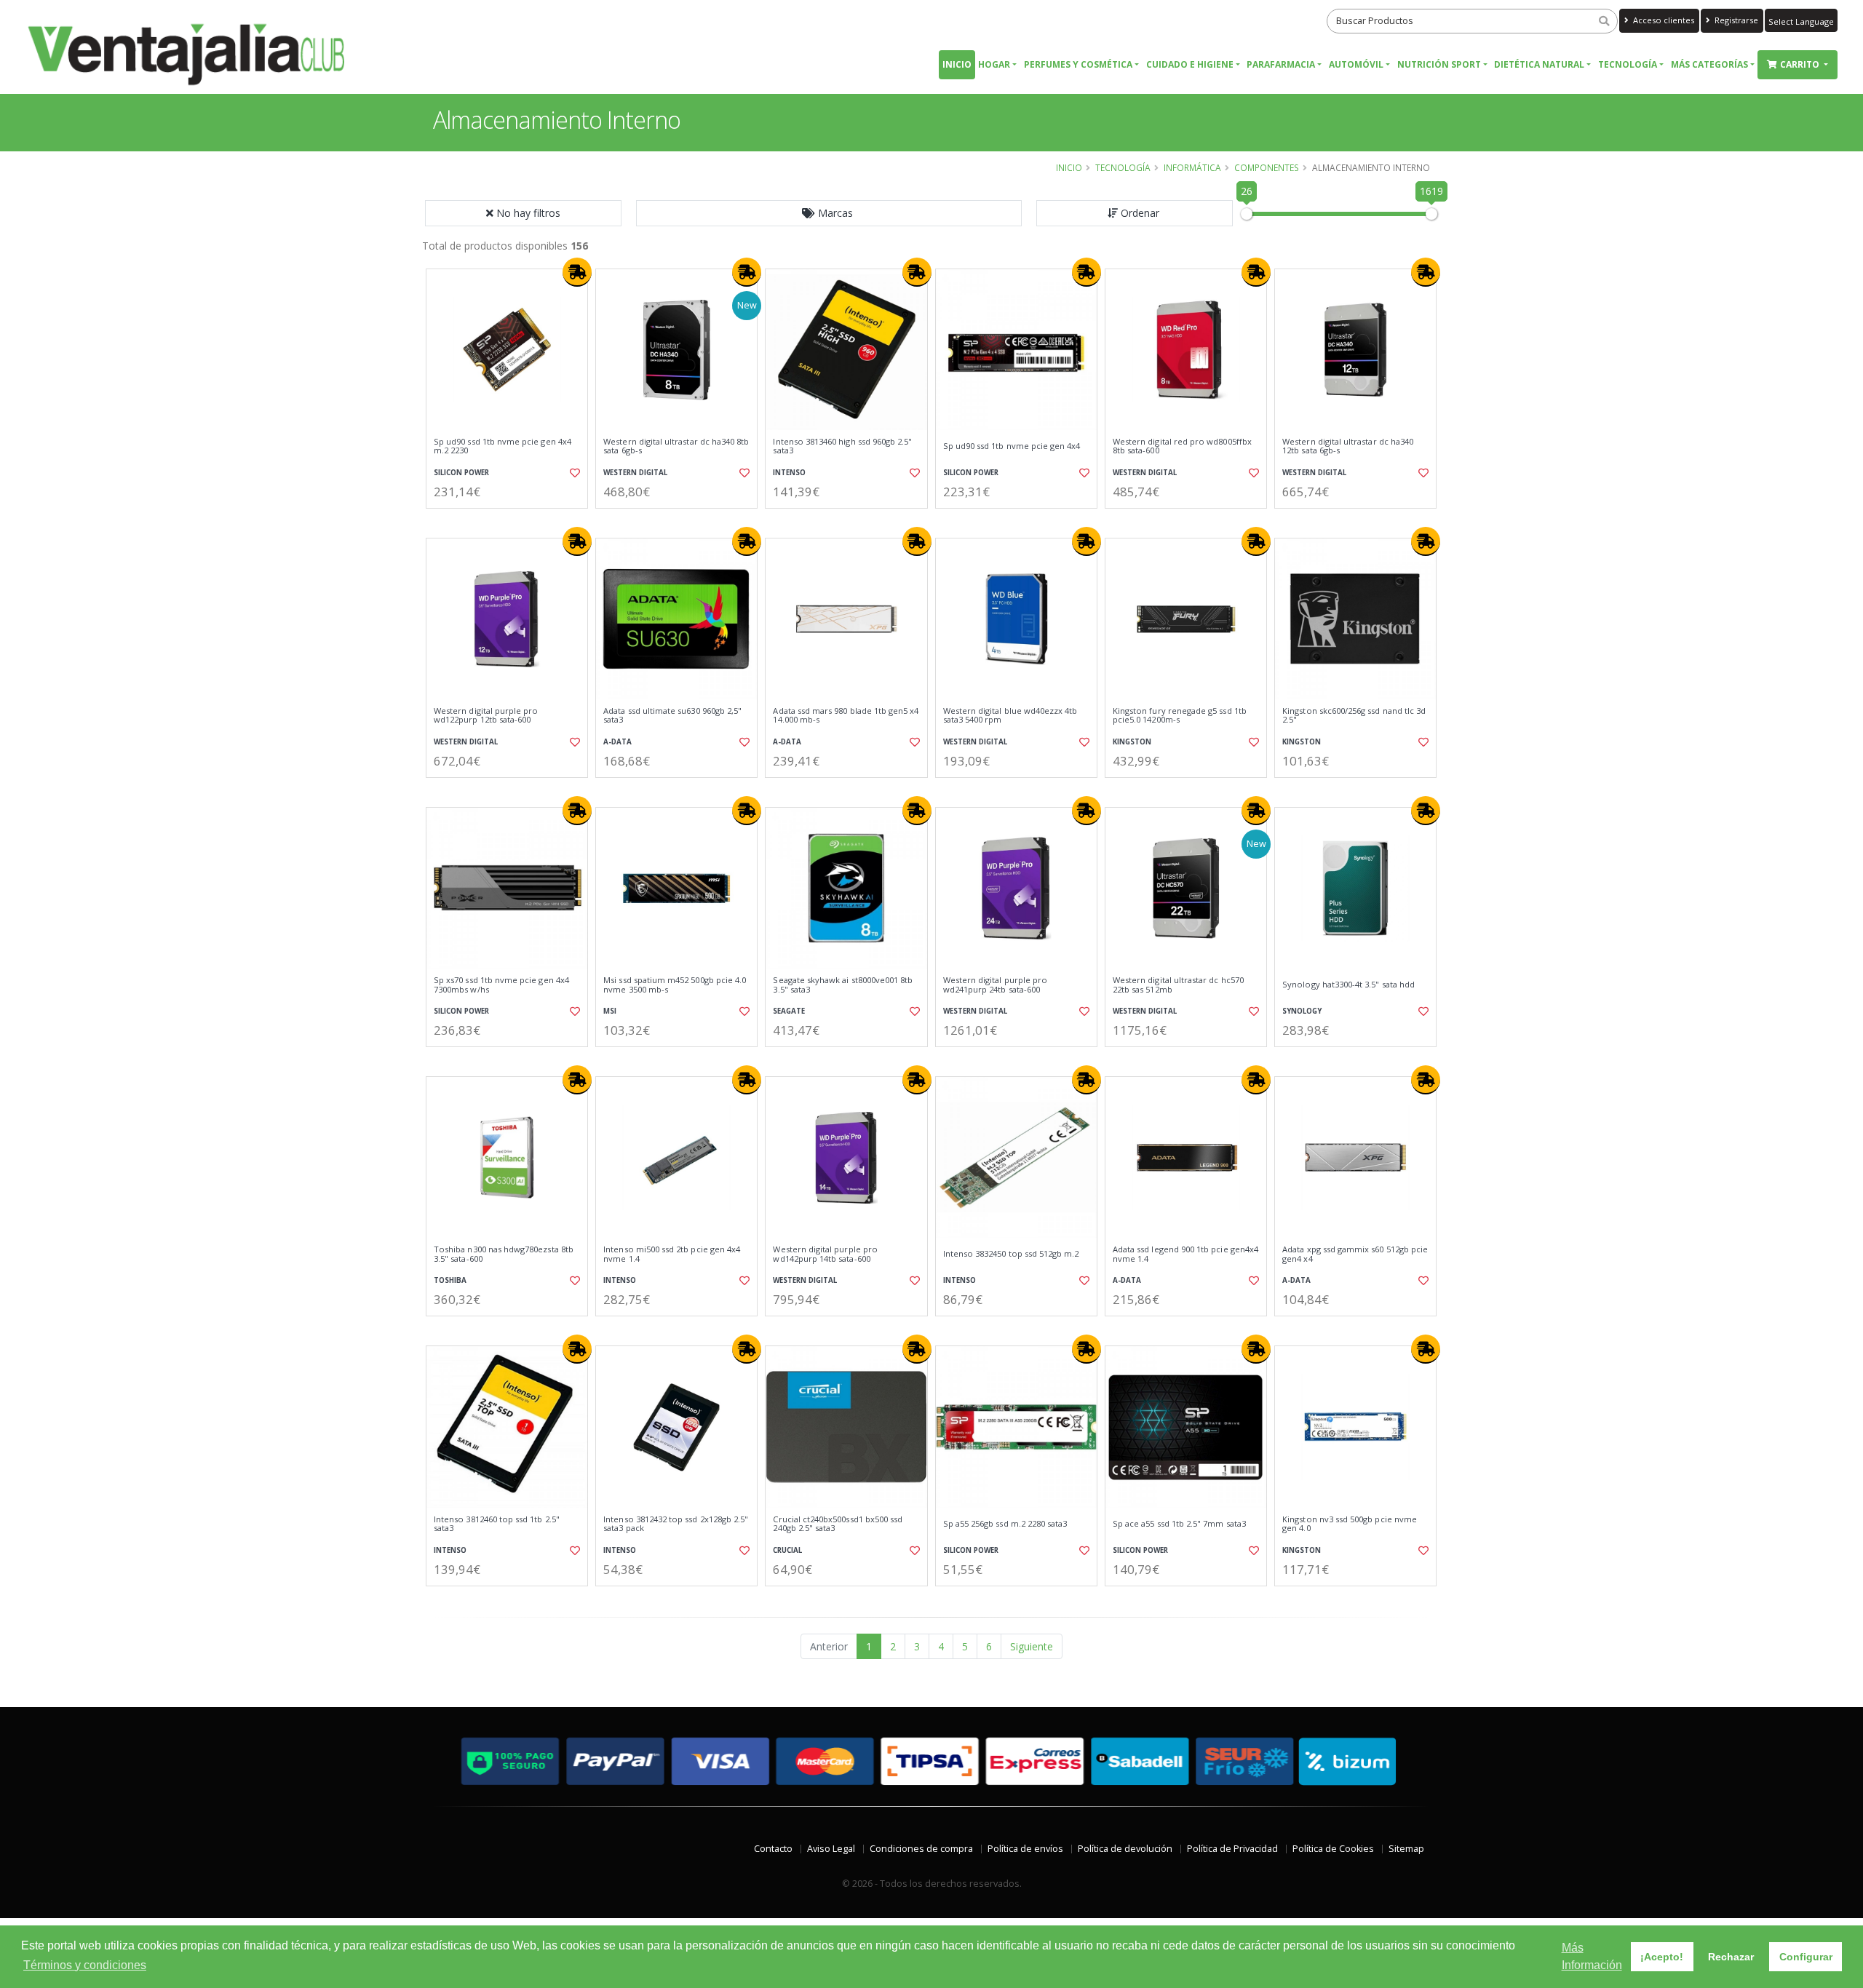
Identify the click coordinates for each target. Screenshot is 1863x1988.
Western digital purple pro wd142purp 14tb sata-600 (825, 1254)
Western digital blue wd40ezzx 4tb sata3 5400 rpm (1010, 716)
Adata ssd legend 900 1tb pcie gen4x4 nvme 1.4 (1185, 1254)
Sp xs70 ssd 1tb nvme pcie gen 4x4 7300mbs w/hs (501, 985)
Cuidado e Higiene (1190, 64)
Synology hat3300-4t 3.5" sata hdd (1348, 985)
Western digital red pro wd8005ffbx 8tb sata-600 (1182, 446)
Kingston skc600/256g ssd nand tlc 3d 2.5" (1354, 716)
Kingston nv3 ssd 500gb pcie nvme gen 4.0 (1350, 1524)
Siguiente (1032, 1646)
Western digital (635, 473)
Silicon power (461, 473)
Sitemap (1406, 1849)
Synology (1302, 1011)
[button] (829, 213)
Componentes (1267, 167)
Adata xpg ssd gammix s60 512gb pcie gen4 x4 (1355, 1254)
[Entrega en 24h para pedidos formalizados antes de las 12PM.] (577, 272)
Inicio (957, 64)
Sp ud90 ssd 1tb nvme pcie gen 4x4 (1012, 446)
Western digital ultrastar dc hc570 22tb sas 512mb (1178, 985)
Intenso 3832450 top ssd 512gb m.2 (1011, 1254)
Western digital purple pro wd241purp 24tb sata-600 (995, 985)
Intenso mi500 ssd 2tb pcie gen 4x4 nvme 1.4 (672, 1254)
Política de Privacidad (1232, 1849)
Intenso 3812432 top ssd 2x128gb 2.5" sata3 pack (676, 1524)
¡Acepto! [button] (1662, 1957)
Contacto (773, 1849)
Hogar (994, 64)
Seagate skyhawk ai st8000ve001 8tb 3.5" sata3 (843, 985)
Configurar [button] (1806, 1957)
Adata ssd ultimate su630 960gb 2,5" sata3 (672, 716)
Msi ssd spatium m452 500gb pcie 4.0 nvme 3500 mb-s (675, 985)
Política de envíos (1025, 1849)
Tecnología (1628, 64)
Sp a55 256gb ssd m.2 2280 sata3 (1005, 1524)
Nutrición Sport (1439, 64)
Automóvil (1356, 64)
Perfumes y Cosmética (1078, 64)
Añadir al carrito (512, 521)
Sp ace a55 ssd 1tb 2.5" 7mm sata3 (1179, 1524)
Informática (1192, 167)
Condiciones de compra (921, 1849)
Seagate (789, 1011)
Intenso (789, 473)
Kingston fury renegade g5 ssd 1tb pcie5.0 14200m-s (1180, 716)
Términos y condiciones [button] (85, 1965)
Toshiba (450, 1280)
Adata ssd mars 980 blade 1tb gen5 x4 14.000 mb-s (846, 716)
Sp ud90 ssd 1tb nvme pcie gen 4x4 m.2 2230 (503, 446)
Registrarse (1735, 20)
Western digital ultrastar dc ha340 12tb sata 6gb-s (1348, 446)
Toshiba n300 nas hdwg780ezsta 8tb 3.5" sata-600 (504, 1254)
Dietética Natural (1539, 64)
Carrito (1801, 64)
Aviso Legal (831, 1849)
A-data (617, 742)
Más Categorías (1709, 64)
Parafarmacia (1281, 64)
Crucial (787, 1550)
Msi (610, 1011)
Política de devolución (1125, 1849)
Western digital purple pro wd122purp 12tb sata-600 (486, 716)
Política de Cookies (1333, 1849)
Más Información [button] (1592, 1956)
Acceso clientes (1663, 20)
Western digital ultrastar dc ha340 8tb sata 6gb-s (676, 446)
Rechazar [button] (1731, 1957)
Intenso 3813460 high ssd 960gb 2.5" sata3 (842, 446)
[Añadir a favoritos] (573, 473)
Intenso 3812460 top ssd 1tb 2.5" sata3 (497, 1524)
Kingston (1132, 742)
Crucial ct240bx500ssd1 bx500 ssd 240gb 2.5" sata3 (838, 1524)
